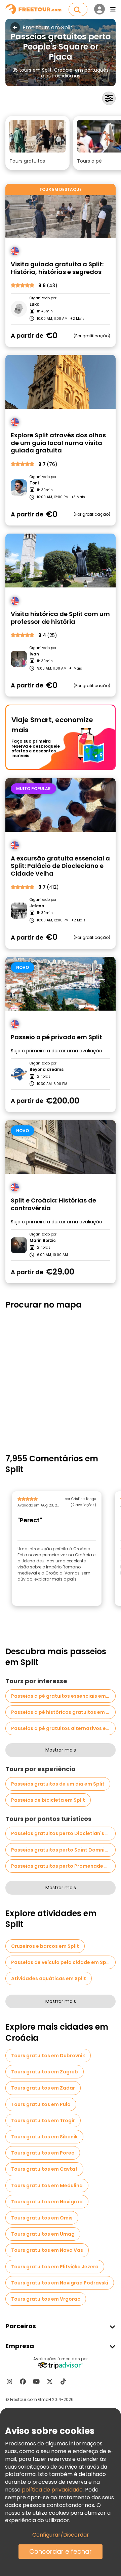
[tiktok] (63, 2381)
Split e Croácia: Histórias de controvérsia (53, 1204)
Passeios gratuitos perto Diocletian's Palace (63, 1833)
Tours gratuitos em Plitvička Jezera (55, 2267)
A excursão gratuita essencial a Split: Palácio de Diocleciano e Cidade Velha (60, 866)
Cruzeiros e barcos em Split (45, 1946)
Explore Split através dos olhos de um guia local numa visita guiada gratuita (58, 443)
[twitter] (50, 2381)
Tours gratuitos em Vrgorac (46, 2299)
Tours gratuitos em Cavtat (44, 2169)
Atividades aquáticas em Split (49, 1978)
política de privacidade (52, 2490)
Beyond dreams (47, 1070)
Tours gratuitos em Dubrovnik (48, 2056)
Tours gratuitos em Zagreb (45, 2072)
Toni (34, 483)
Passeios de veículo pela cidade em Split (61, 1962)
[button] (37, 143)
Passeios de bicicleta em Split (48, 1800)
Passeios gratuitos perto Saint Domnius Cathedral (63, 1850)
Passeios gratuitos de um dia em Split (58, 1784)
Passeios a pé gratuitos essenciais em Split (63, 1696)
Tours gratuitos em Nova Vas (47, 2250)
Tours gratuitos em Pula (41, 2104)
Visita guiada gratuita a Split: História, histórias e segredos (57, 268)
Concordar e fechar (61, 2552)
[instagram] (9, 2381)
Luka (35, 304)
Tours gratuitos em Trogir (43, 2121)
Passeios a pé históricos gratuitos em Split (63, 1712)
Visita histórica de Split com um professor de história (60, 618)
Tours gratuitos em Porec (43, 2153)
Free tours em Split (48, 28)
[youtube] (36, 2381)
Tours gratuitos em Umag (43, 2234)
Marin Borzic (43, 1241)
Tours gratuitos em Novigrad (47, 2202)
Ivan (34, 654)
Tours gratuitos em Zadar (43, 2088)
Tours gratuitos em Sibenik (44, 2137)
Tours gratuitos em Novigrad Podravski (60, 2283)
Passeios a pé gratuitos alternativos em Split (63, 1728)
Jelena (37, 906)
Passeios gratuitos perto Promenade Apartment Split (63, 1866)
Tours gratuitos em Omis (42, 2218)
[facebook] (23, 2381)
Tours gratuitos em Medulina (47, 2185)
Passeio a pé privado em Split (56, 1037)
